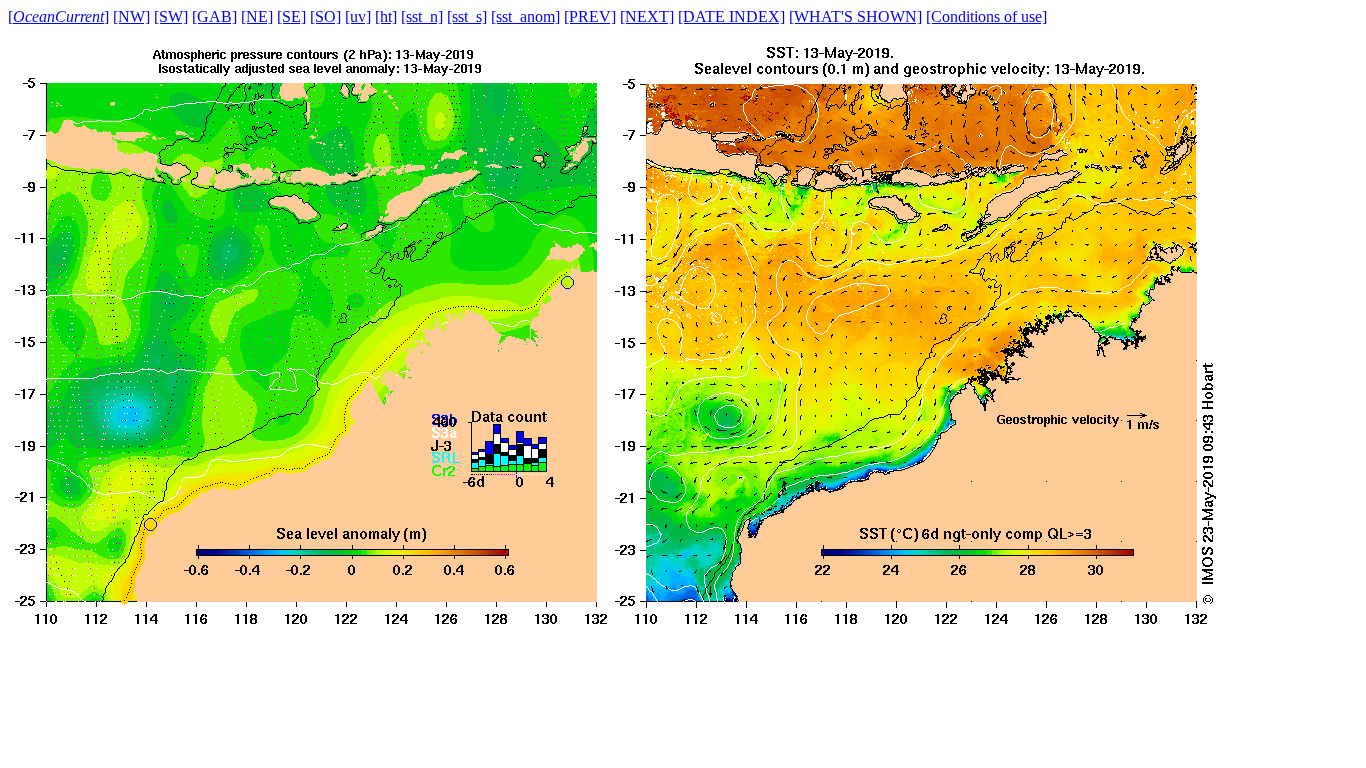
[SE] (291, 16)
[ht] (386, 16)
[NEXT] (647, 16)
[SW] (171, 16)
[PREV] (590, 16)
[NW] (131, 16)
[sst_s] (467, 16)
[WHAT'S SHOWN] (855, 16)
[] (58, 16)
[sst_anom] (525, 16)
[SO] (325, 16)
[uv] (358, 16)
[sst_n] (422, 16)
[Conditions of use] (986, 16)
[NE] (257, 16)
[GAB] (214, 16)
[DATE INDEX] (731, 16)
